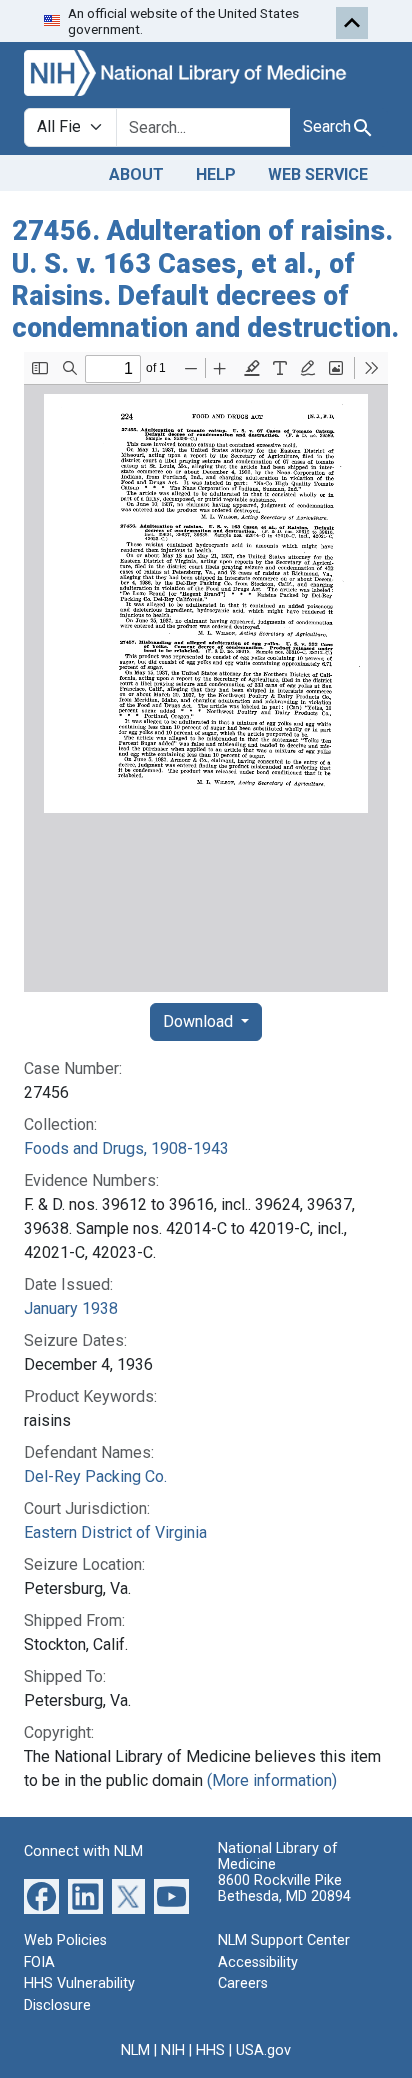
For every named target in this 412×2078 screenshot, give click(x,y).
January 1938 (71, 1308)
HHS (210, 2050)
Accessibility (258, 1962)
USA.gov (263, 2050)
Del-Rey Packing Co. (95, 1476)
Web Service (318, 174)
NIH (173, 2050)
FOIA (39, 1962)
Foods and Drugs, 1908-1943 (126, 1148)
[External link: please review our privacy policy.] (41, 1895)
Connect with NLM (83, 1851)
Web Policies (65, 1940)
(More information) (272, 1780)
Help (216, 174)
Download (200, 1021)
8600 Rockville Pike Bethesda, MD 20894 (284, 1888)
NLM (135, 2050)
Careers (243, 1983)
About (136, 174)
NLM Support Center (284, 1940)
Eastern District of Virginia (115, 1532)
